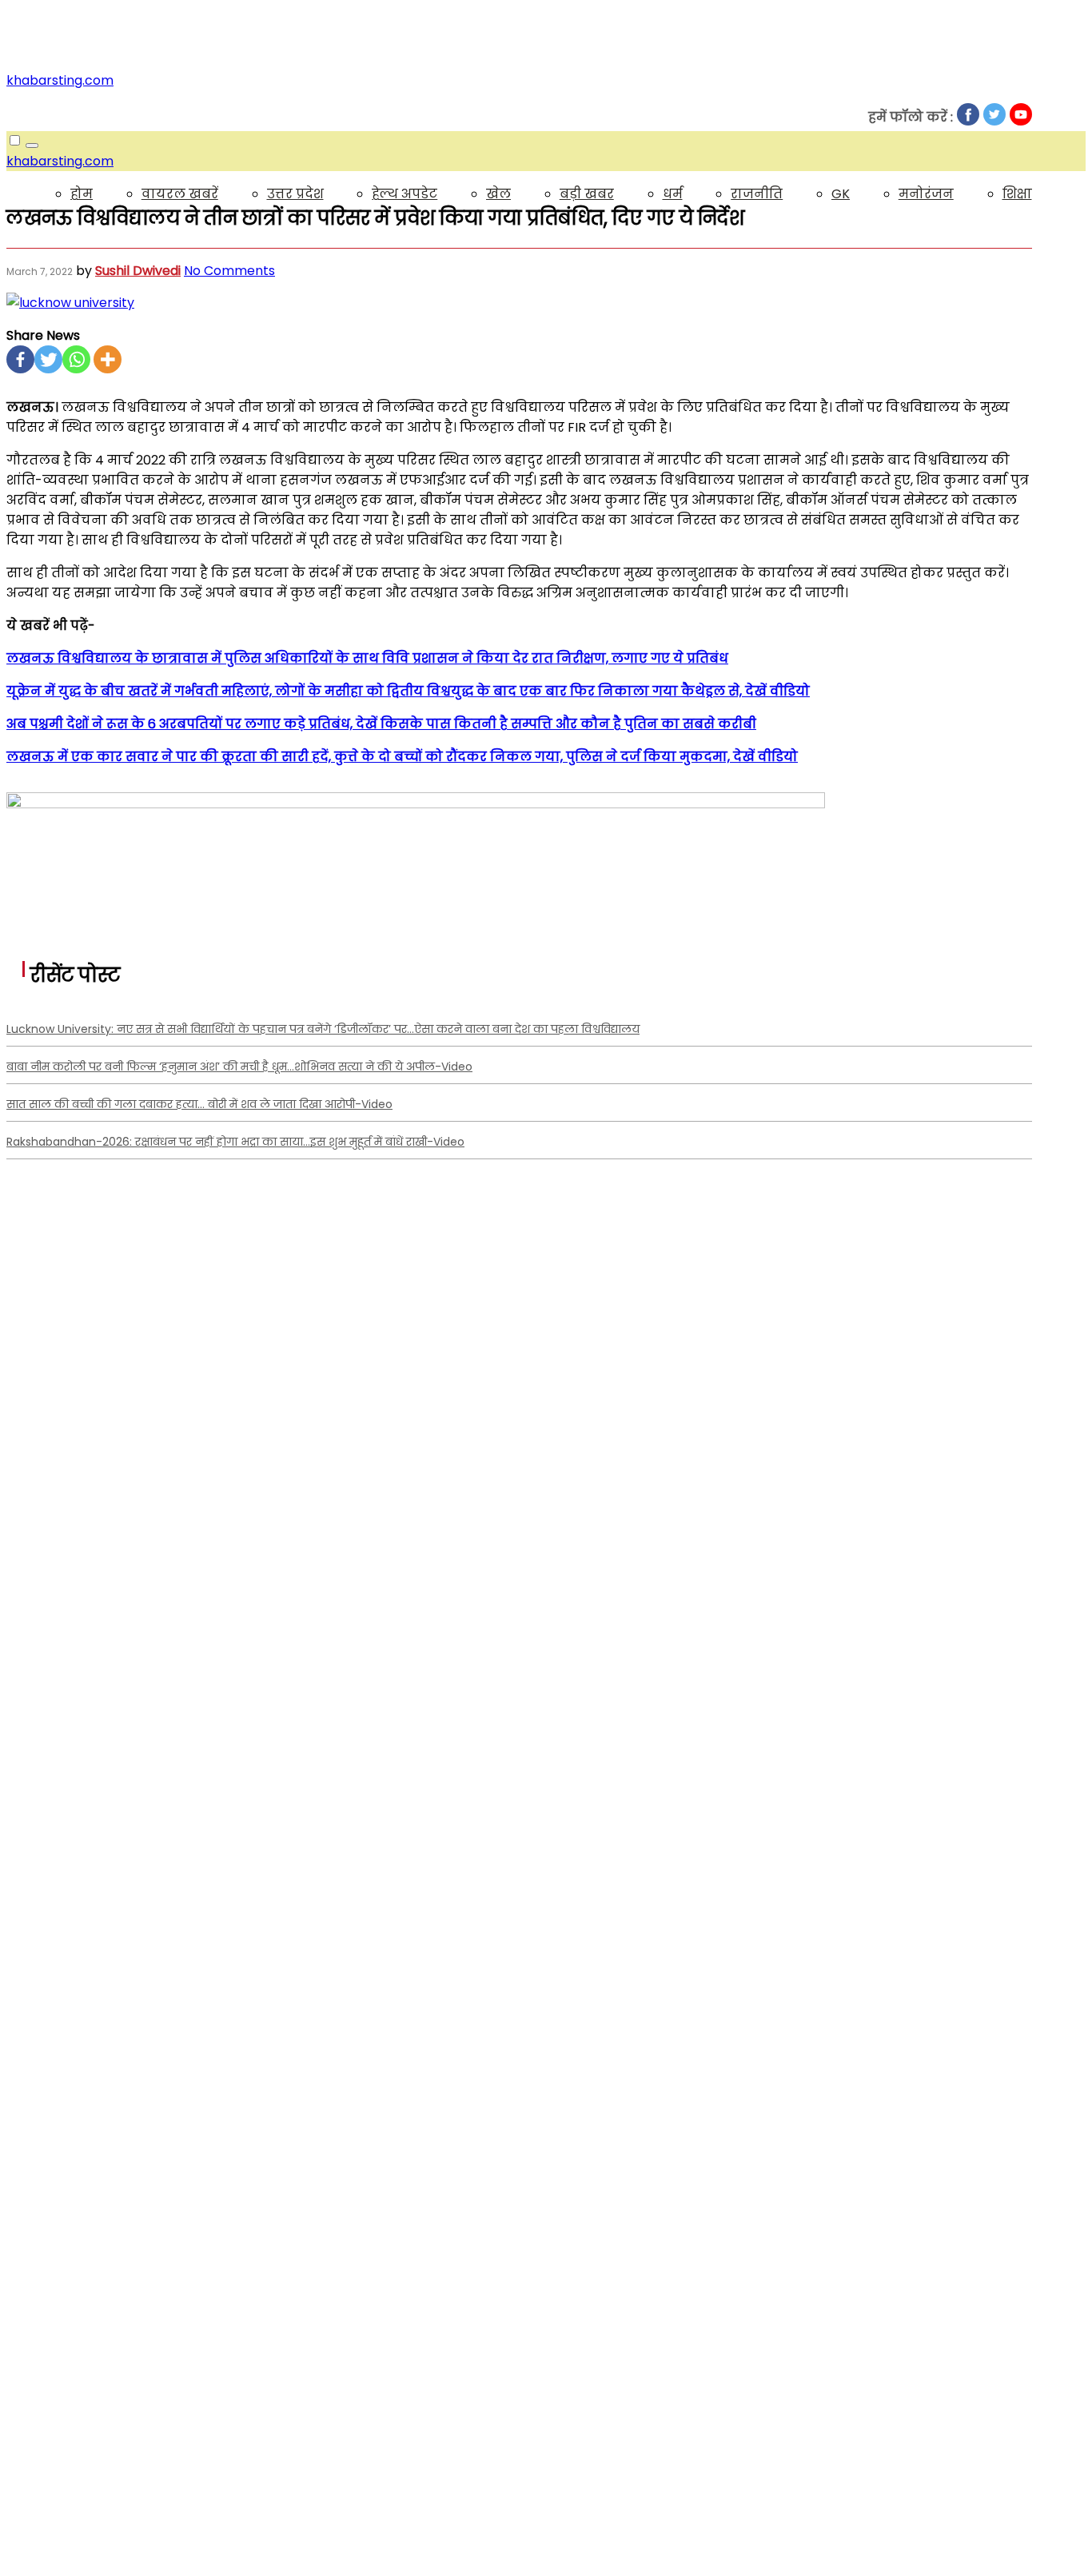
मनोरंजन (926, 194)
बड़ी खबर (587, 194)
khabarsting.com (60, 80)
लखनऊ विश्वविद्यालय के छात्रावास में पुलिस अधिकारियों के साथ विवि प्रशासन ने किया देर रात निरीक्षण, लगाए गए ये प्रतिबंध (367, 658)
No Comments (229, 271)
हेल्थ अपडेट (405, 194)
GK (841, 194)
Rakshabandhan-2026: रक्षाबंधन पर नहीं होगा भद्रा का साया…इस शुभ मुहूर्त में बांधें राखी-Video (235, 1142)
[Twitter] (48, 359)
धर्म (673, 194)
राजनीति (757, 194)
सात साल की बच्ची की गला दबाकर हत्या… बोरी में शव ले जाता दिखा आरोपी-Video (199, 1104)
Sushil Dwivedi (138, 271)
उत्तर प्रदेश (295, 194)
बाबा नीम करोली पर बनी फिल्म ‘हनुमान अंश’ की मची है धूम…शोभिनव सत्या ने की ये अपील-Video (239, 1067)
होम (82, 194)
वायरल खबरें (180, 194)
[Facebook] (20, 359)
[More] (108, 359)
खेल (498, 194)
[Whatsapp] (76, 359)
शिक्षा (1017, 194)
